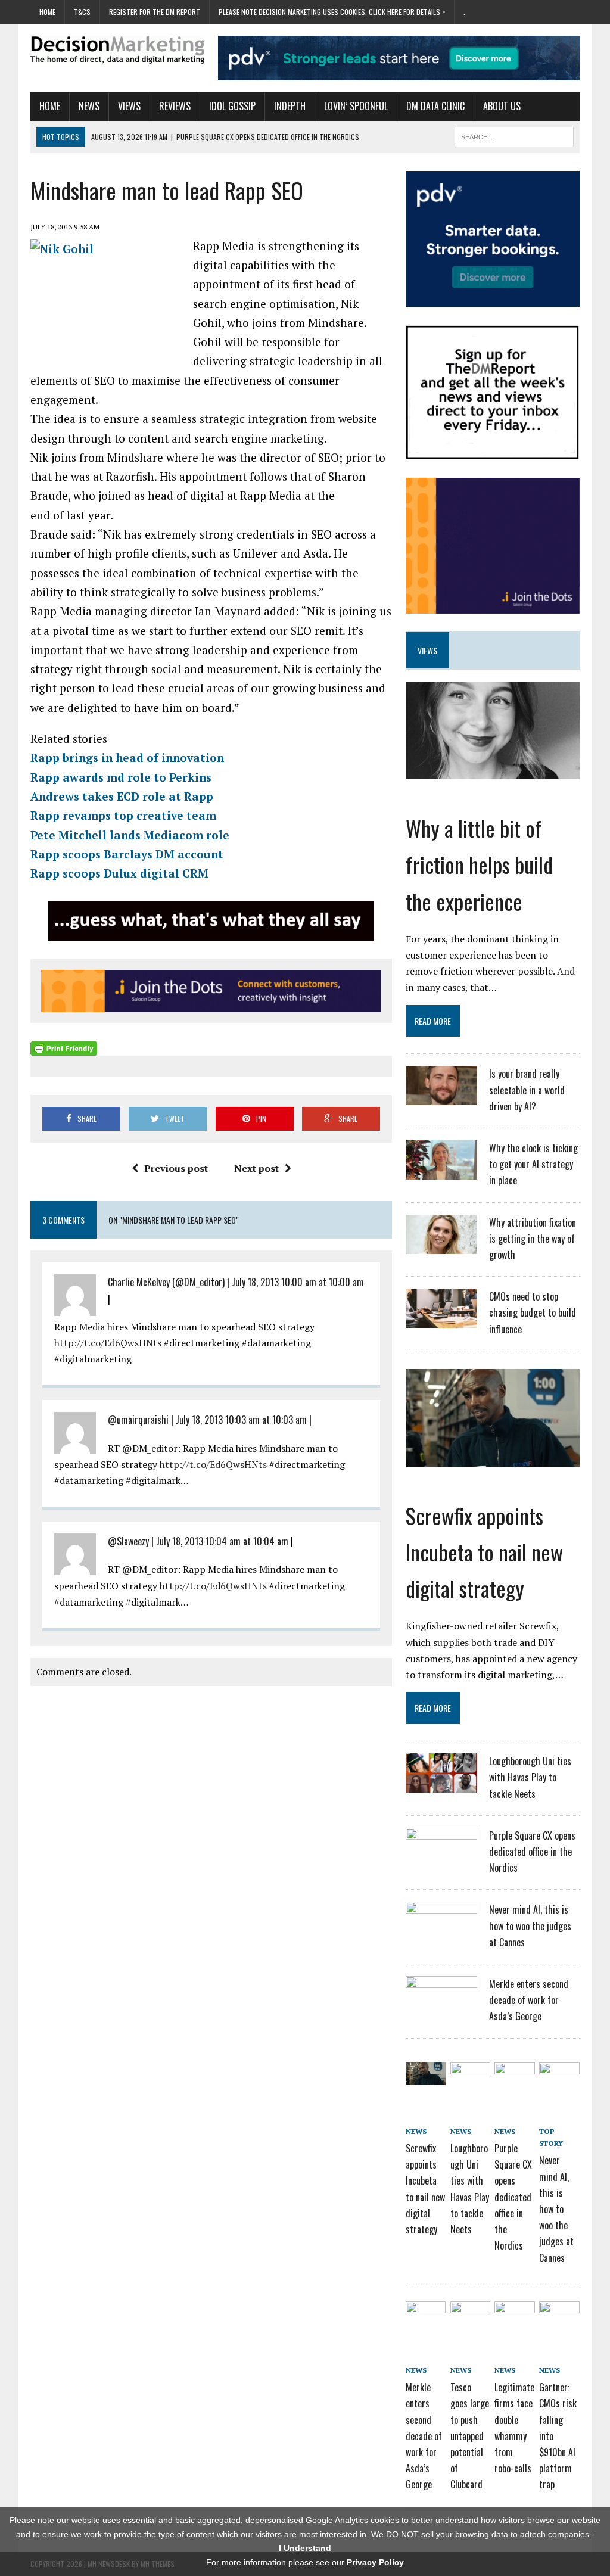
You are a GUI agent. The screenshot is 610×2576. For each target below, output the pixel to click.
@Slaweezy (128, 1541)
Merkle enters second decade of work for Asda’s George (529, 2000)
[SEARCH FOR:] (514, 135)
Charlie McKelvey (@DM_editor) (166, 1282)
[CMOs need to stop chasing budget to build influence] (441, 1320)
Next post (256, 1168)
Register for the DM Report (155, 12)
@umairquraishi (138, 1420)
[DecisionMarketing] (117, 50)
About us (502, 106)
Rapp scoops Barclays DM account (127, 854)
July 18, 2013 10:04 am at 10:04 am (222, 1541)
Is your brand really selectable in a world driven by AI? (527, 1090)
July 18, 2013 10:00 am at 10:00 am (298, 1282)
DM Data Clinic (435, 106)
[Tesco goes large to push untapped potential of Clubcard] (470, 2315)
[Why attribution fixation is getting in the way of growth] (441, 1246)
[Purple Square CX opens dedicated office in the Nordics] (441, 1859)
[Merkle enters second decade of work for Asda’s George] (441, 2008)
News (89, 106)
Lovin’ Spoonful (356, 106)
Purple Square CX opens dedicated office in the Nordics (532, 1852)
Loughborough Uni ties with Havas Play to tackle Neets (530, 1777)
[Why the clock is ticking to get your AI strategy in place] (441, 1172)
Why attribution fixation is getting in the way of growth (533, 1239)
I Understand (305, 2548)
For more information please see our (305, 2562)
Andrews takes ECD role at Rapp (122, 796)
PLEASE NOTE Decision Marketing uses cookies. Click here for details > (332, 12)
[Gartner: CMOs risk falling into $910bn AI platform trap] (559, 2315)
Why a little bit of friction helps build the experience (479, 864)
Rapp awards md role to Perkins (121, 777)
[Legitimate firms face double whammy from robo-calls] (514, 2315)
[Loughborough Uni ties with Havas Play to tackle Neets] (441, 1785)
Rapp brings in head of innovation (127, 757)
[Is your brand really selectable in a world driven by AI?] (441, 1098)
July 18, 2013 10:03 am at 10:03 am (241, 1420)
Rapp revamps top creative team (123, 815)
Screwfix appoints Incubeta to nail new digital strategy (484, 1552)
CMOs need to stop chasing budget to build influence (533, 1312)
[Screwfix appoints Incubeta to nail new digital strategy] (493, 1458)
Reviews (175, 106)
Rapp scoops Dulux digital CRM (119, 873)
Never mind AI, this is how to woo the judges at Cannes (530, 1925)
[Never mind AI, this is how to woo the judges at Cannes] (441, 1933)
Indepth (290, 106)
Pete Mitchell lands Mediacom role (130, 835)
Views (129, 106)
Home (47, 12)
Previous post (176, 1168)
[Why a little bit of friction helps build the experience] (493, 771)
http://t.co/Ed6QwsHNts (108, 1343)
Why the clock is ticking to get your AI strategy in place (533, 1164)
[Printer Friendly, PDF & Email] (64, 1049)
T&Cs (82, 12)
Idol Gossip (232, 106)
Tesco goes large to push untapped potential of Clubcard (470, 2436)
